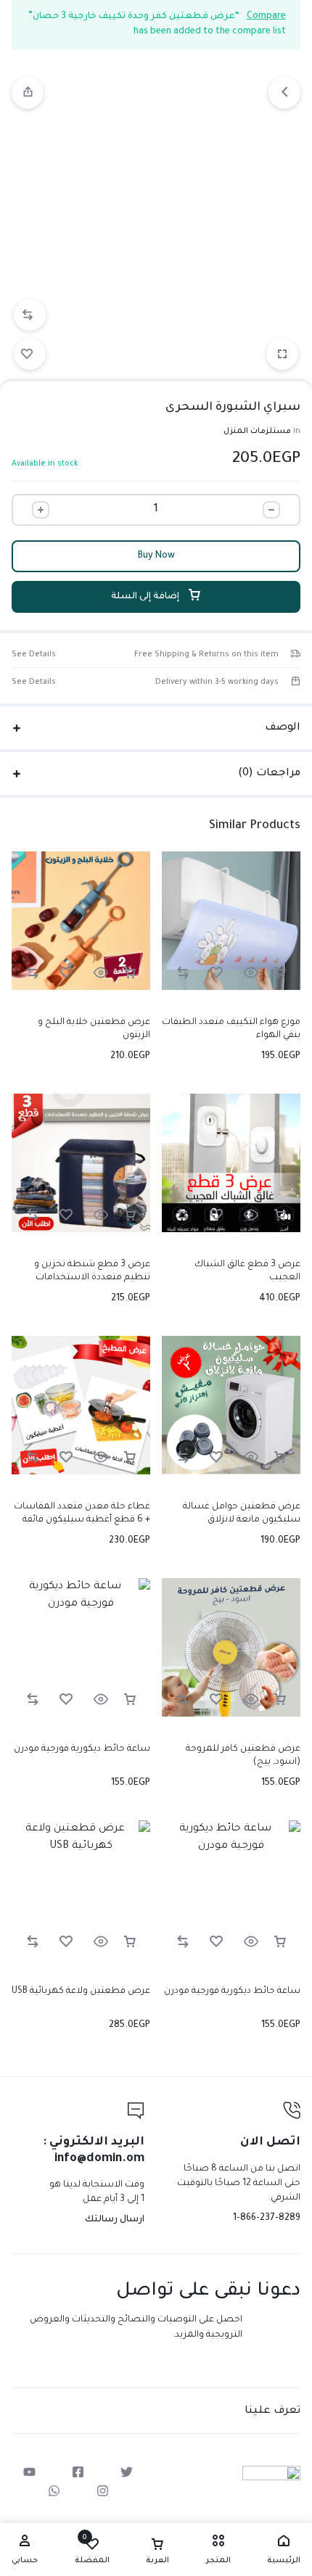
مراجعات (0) (269, 774)
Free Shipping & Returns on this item (206, 655)
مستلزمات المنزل (257, 432)
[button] (30, 315)
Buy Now (156, 556)
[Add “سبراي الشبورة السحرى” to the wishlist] (30, 354)
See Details (34, 655)
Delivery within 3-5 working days (217, 682)
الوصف (283, 728)
